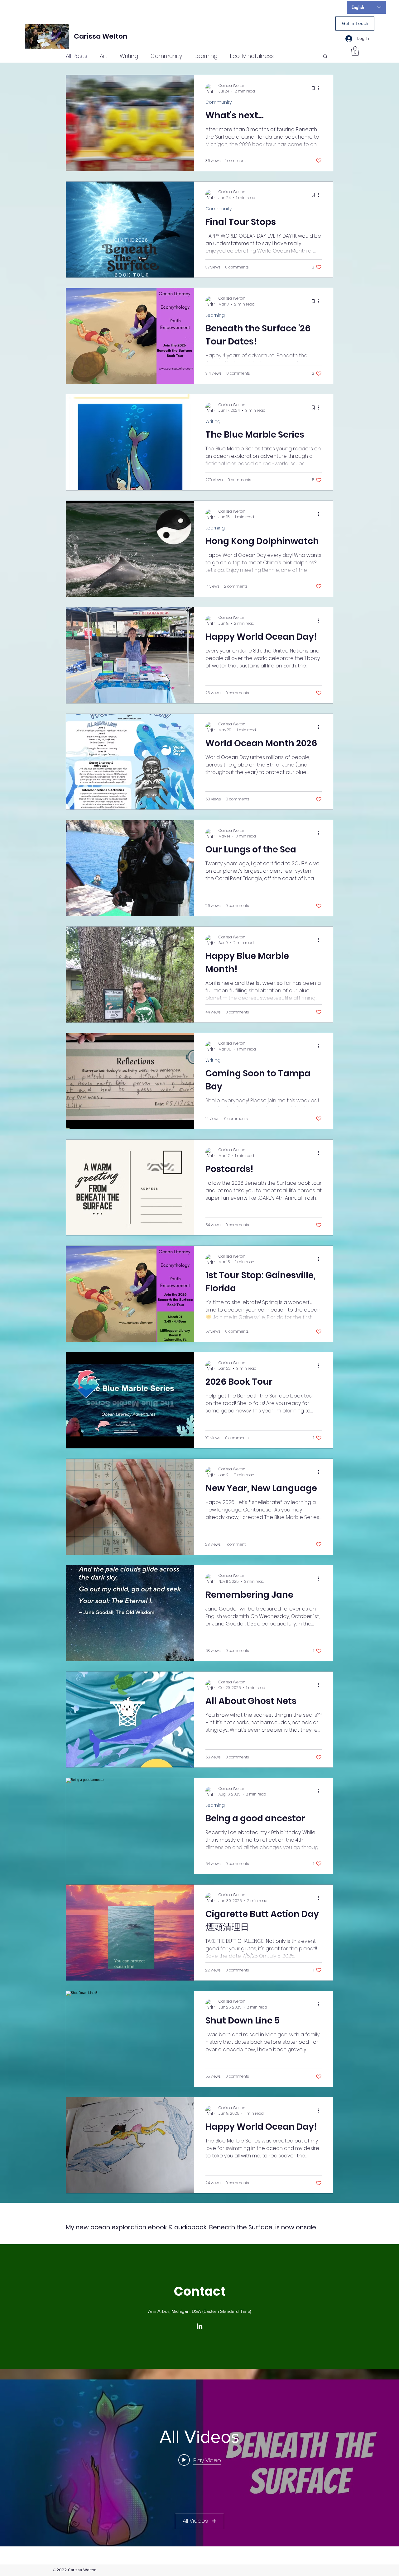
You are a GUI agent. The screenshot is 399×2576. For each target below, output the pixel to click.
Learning (206, 56)
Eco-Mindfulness (252, 56)
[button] (355, 51)
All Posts (77, 56)
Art (103, 56)
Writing (129, 56)
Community (166, 56)
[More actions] (321, 88)
